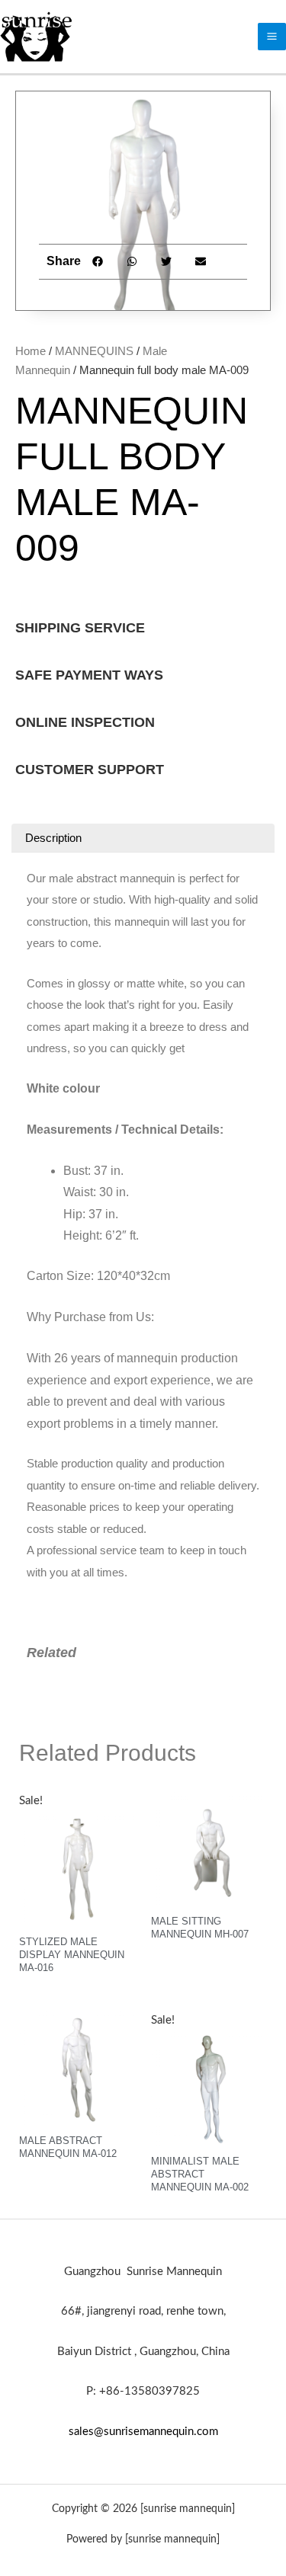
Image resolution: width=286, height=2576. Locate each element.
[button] (98, 262)
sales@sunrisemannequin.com (143, 2432)
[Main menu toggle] (272, 37)
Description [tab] (53, 838)
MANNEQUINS (94, 351)
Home (31, 351)
